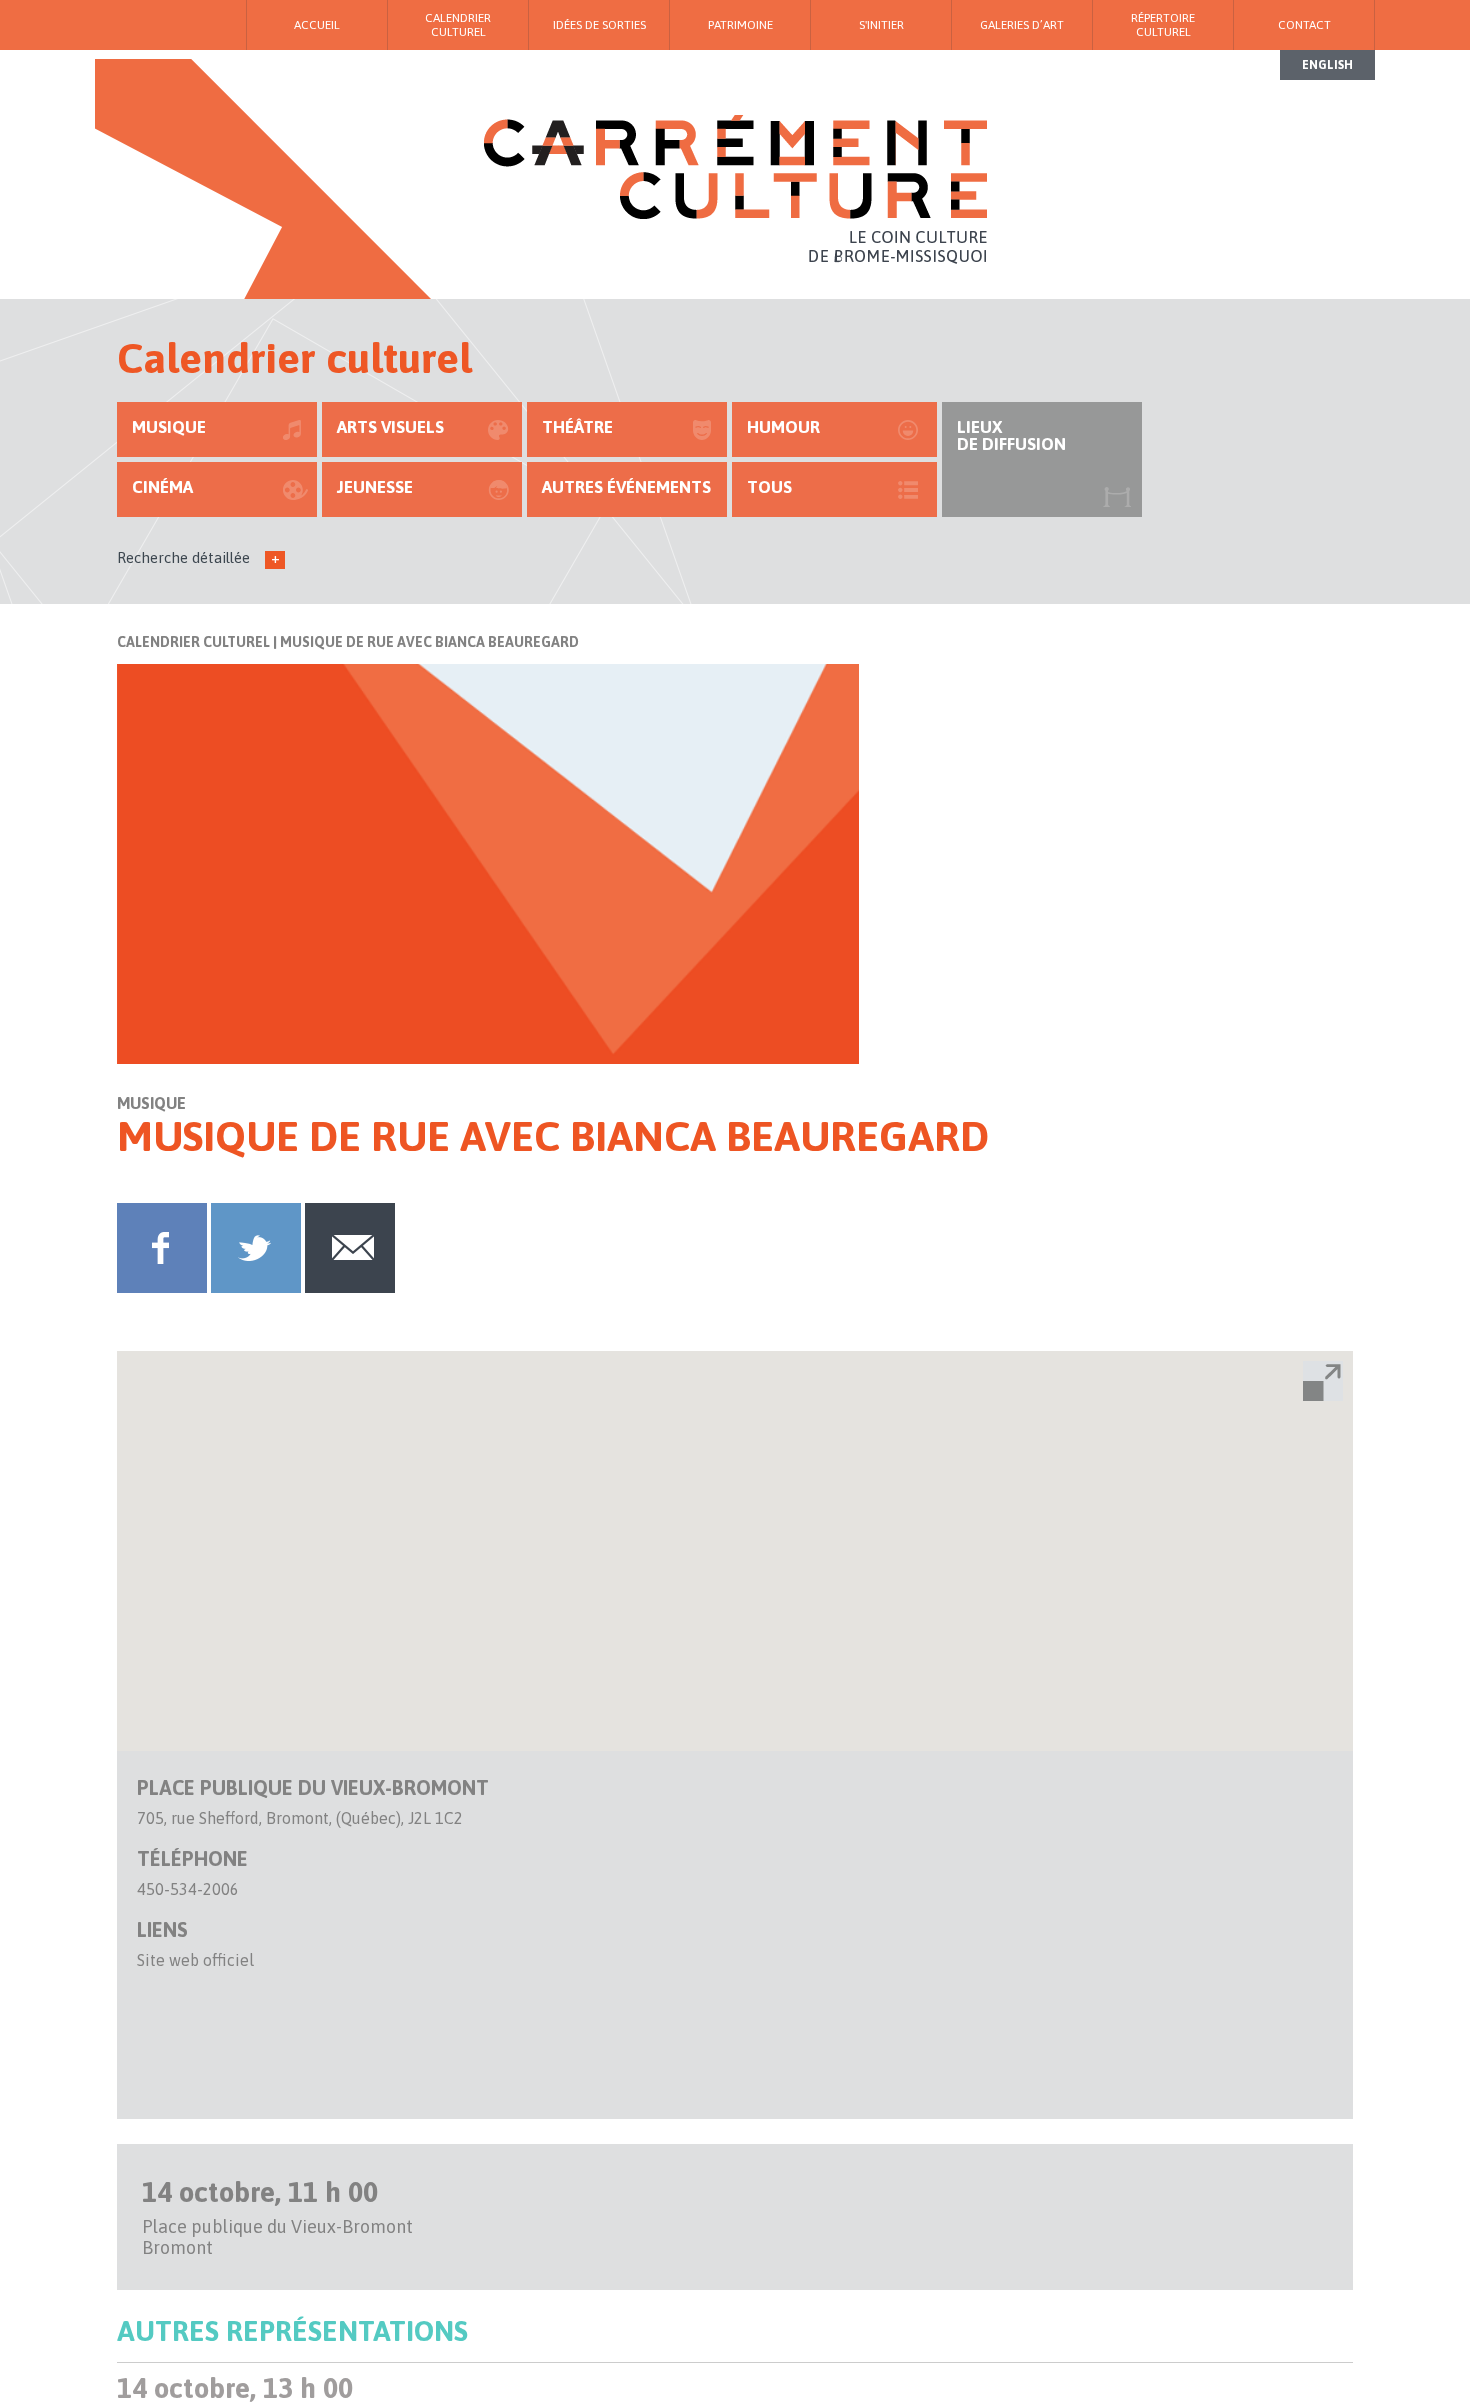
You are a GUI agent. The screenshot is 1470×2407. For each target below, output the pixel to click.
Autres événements (626, 487)
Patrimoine (740, 25)
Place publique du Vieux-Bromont (313, 1787)
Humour (783, 427)
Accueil (317, 25)
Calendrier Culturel (458, 25)
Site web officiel (195, 1960)
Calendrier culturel (193, 642)
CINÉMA (162, 487)
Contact (1304, 25)
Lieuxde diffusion (1011, 435)
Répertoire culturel (1163, 25)
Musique (169, 427)
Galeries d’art (1022, 25)
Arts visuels (390, 427)
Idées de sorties (599, 25)
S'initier (881, 25)
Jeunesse (375, 487)
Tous (769, 487)
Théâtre (577, 427)
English (1327, 65)
